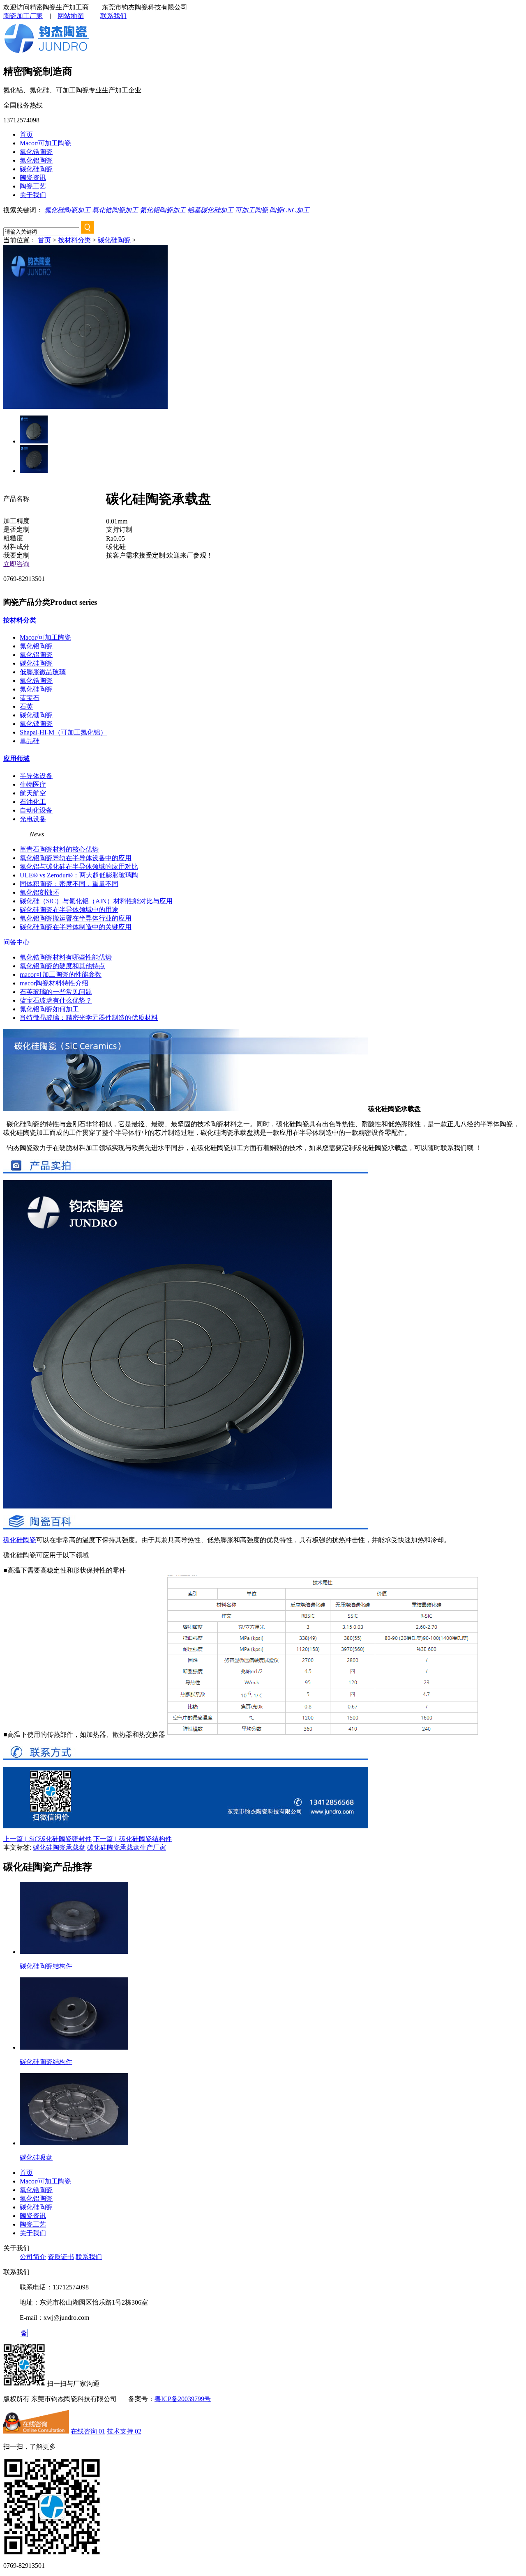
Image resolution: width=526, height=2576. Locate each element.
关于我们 (33, 195)
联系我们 (113, 16)
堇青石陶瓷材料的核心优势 (59, 849)
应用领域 (16, 759)
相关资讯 (16, 834)
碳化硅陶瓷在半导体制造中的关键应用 (76, 927)
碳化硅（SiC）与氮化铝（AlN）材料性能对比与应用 (96, 901)
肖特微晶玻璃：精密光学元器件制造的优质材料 (89, 1018)
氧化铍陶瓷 (36, 724)
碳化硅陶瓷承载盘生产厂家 (127, 1847)
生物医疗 (33, 784)
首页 (26, 134)
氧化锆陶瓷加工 (115, 210)
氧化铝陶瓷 (36, 655)
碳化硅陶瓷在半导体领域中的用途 (69, 910)
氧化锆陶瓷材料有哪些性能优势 (66, 957)
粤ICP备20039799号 (183, 2399)
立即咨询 (16, 564)
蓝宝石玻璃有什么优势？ (56, 1000)
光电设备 (33, 819)
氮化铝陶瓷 (36, 160)
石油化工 (33, 802)
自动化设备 (36, 810)
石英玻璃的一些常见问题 (56, 992)
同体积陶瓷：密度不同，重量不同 (69, 884)
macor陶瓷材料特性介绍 (54, 983)
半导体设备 (36, 776)
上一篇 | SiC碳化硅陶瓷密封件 (47, 1839)
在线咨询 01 (88, 2431)
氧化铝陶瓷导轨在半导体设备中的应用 (76, 858)
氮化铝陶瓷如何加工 (49, 1009)
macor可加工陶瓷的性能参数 (61, 975)
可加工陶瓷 (251, 210)
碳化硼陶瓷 (36, 715)
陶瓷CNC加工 (290, 210)
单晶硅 (30, 741)
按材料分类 (74, 240)
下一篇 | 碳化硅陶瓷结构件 (133, 1839)
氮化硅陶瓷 (36, 689)
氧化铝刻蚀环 (39, 892)
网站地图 (71, 16)
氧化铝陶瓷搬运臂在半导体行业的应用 (76, 918)
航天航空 (33, 793)
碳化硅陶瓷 (36, 169)
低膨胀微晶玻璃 (43, 672)
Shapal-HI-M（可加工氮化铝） (63, 732)
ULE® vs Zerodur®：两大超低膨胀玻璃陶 (79, 875)
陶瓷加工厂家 (23, 16)
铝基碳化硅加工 (210, 210)
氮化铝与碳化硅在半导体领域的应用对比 (79, 867)
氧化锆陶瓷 (36, 152)
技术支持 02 (124, 2431)
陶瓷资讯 (33, 178)
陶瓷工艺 (33, 186)
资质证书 (61, 2257)
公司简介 (33, 2257)
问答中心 (16, 942)
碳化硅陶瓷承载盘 (59, 1847)
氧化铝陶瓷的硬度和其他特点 (62, 966)
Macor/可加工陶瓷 (45, 143)
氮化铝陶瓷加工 (163, 210)
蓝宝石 (30, 698)
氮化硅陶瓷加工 (67, 210)
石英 (26, 706)
